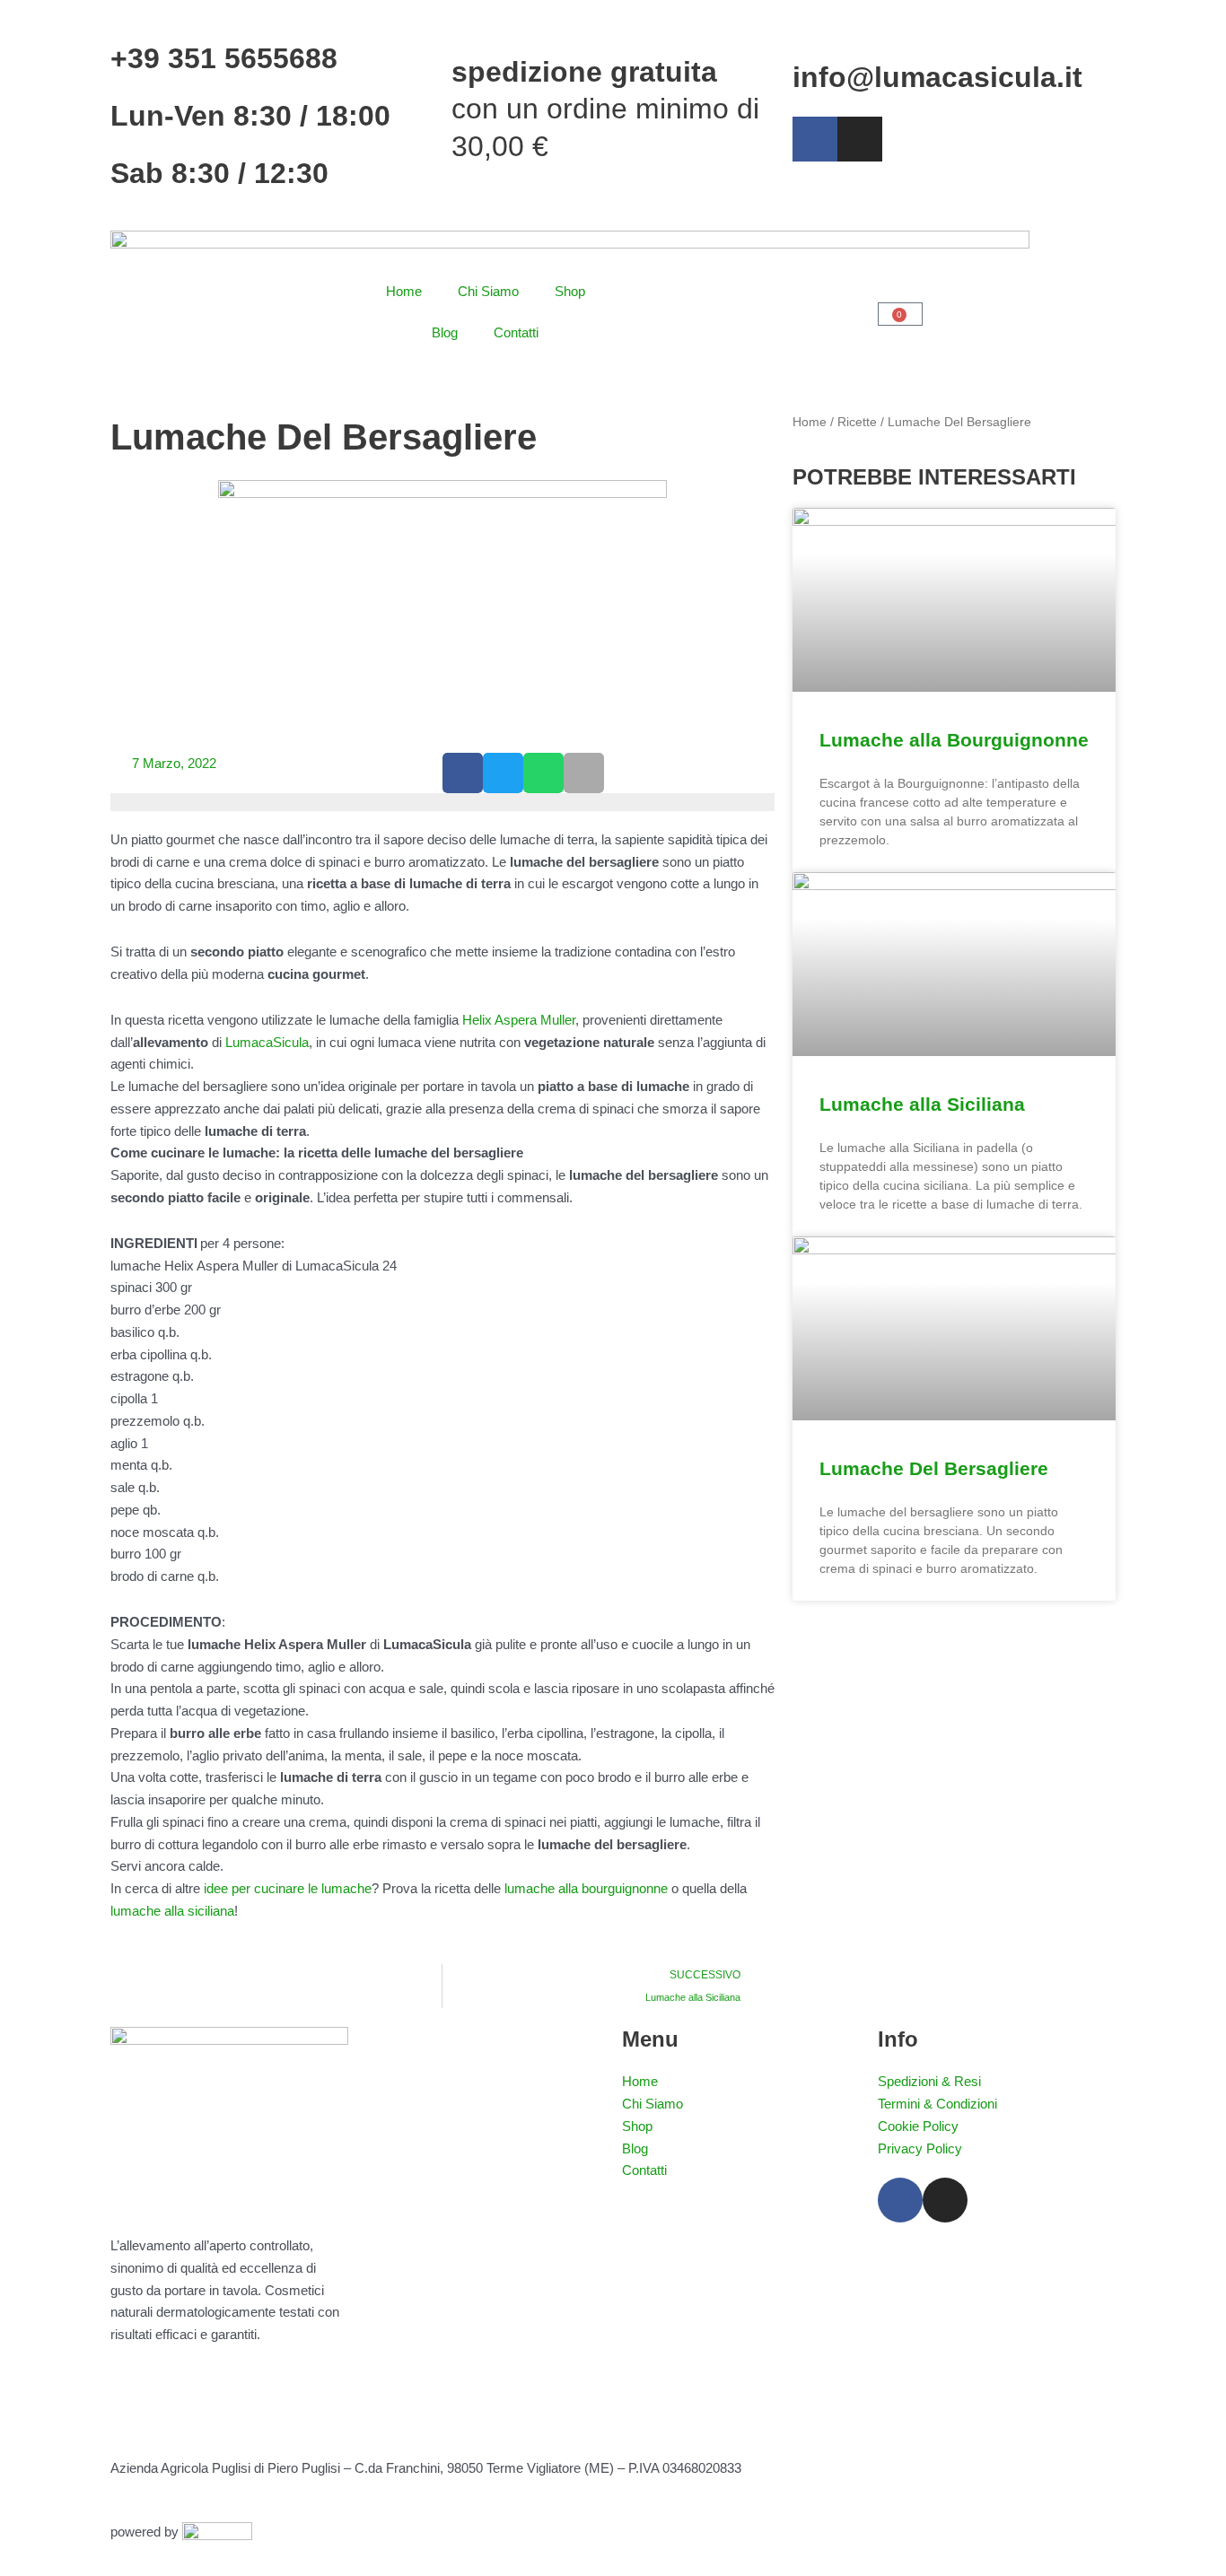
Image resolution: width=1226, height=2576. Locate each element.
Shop (570, 291)
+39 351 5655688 (224, 58)
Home (404, 291)
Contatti (516, 332)
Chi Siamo (488, 291)
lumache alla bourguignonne (586, 1888)
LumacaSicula (267, 1042)
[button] (463, 773)
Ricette (857, 422)
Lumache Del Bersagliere (934, 1468)
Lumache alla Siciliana (922, 1104)
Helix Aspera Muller (519, 1020)
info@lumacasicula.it (937, 77)
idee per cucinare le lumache (288, 1888)
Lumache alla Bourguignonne (954, 740)
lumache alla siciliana (172, 1911)
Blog (445, 332)
